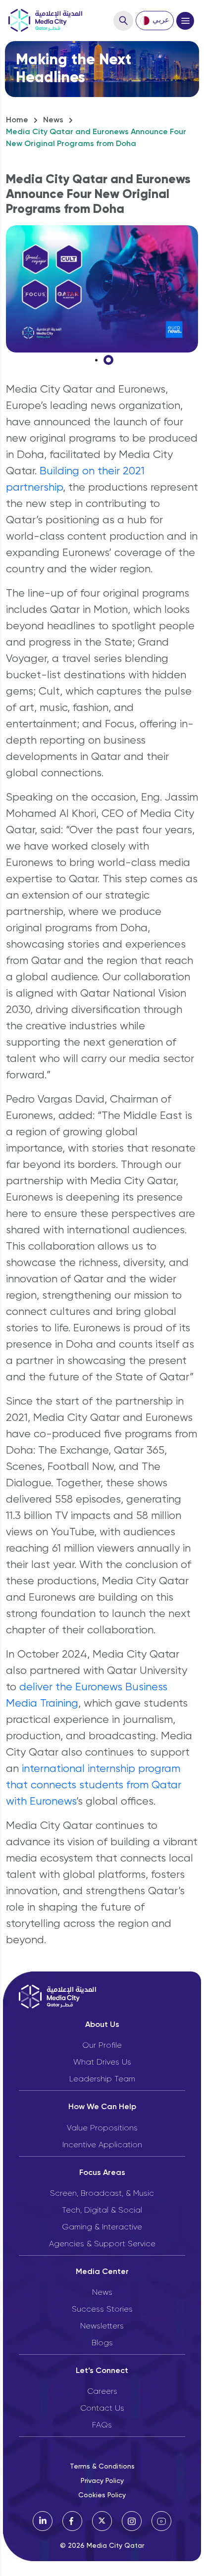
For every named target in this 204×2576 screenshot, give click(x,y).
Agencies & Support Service (102, 2244)
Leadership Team (102, 2079)
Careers (102, 2392)
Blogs (102, 2343)
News (53, 120)
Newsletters (102, 2326)
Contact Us (102, 2409)
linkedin (43, 2521)
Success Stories (102, 2310)
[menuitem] (155, 21)
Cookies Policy (102, 2495)
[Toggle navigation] (185, 21)
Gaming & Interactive (102, 2227)
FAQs (102, 2425)
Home (17, 120)
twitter (102, 2521)
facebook (72, 2521)
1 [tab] (108, 360)
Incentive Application (102, 2145)
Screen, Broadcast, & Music (102, 2194)
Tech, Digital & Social (102, 2211)
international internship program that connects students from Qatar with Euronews (94, 1785)
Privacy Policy (102, 2481)
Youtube (161, 2521)
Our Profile (102, 2046)
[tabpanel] (102, 289)
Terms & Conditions (102, 2467)
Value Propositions (102, 2128)
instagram (132, 2521)
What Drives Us (102, 2063)
